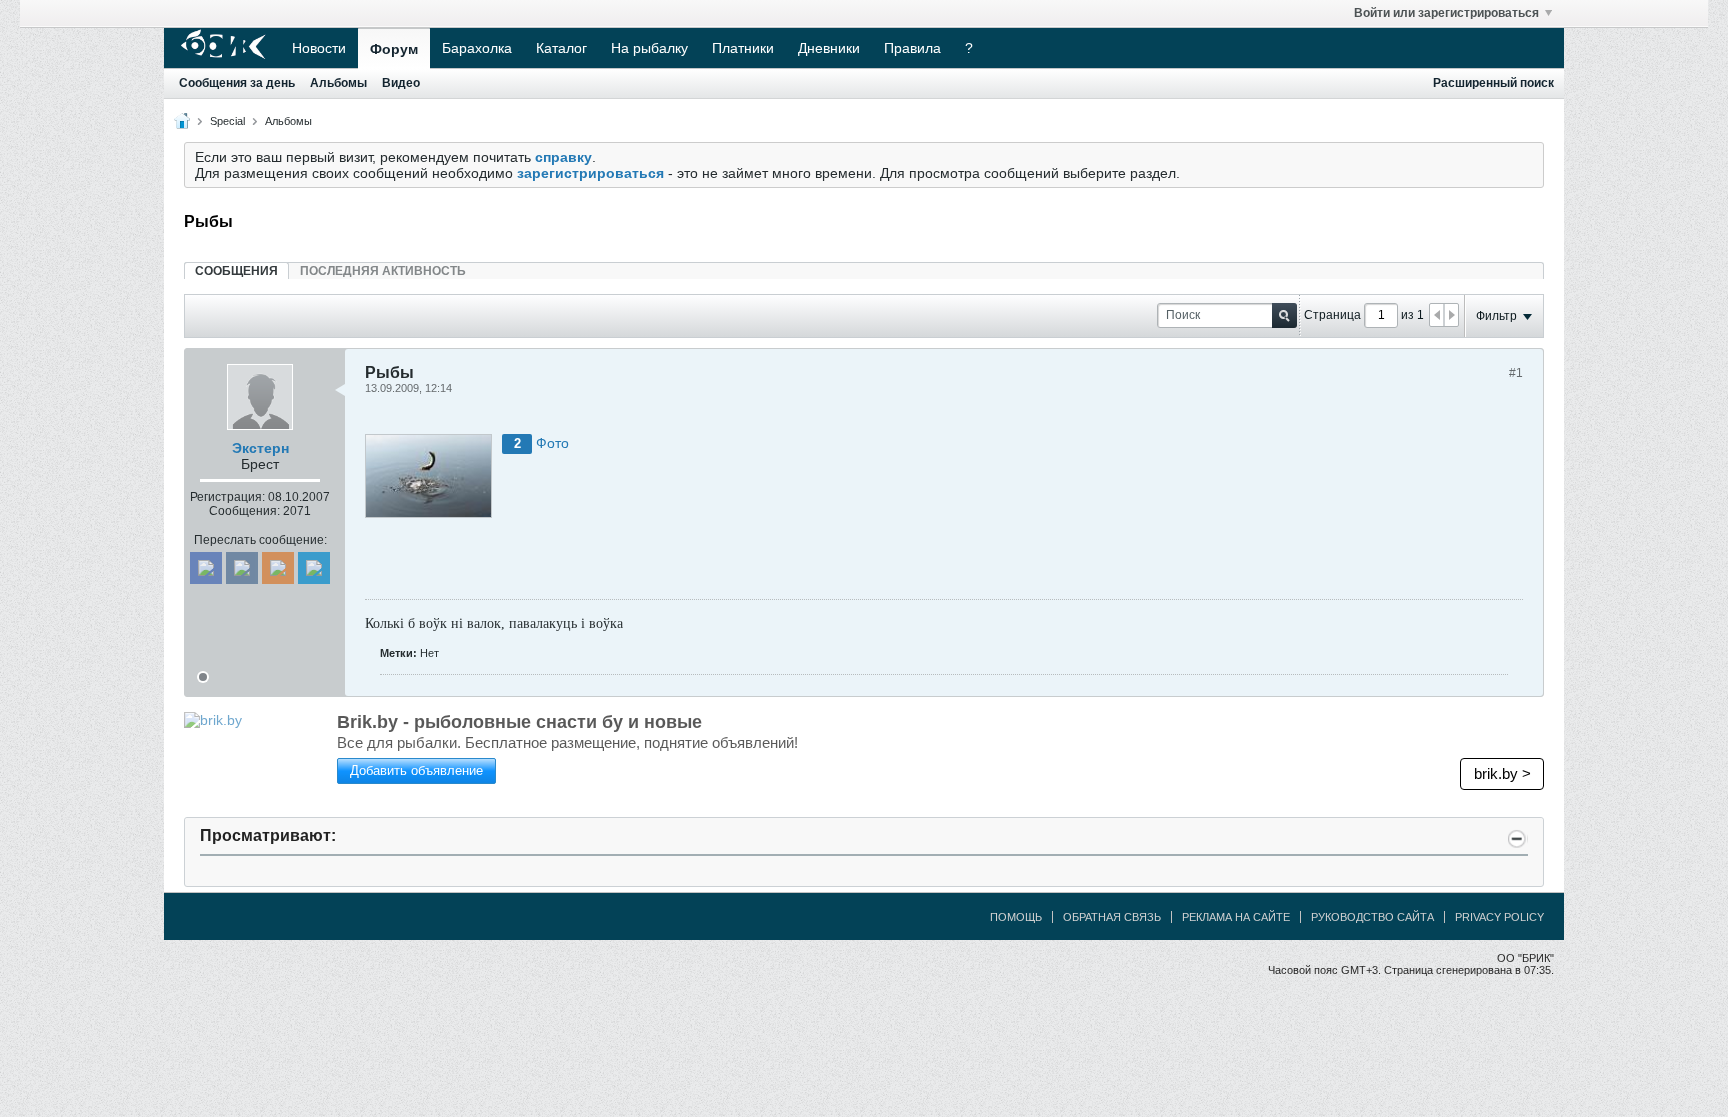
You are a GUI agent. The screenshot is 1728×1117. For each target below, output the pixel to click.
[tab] (236, 270)
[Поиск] (1284, 315)
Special (227, 121)
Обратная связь (1112, 917)
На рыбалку (649, 48)
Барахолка (477, 48)
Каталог (561, 48)
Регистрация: (227, 497)
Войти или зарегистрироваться (1446, 13)
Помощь (1016, 917)
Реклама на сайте (1236, 917)
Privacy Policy (1499, 917)
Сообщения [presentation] (236, 271)
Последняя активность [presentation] (383, 271)
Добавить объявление (416, 770)
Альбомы (338, 83)
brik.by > (1502, 773)
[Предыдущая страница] (1437, 315)
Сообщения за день (237, 83)
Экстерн (260, 448)
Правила (912, 48)
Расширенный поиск (1493, 83)
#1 (1516, 373)
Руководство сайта (1372, 917)
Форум (394, 49)
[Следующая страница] (1451, 315)
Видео (401, 83)
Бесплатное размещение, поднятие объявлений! (567, 742)
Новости (319, 48)
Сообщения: (244, 511)
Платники (743, 48)
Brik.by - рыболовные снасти (519, 722)
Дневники (829, 48)
